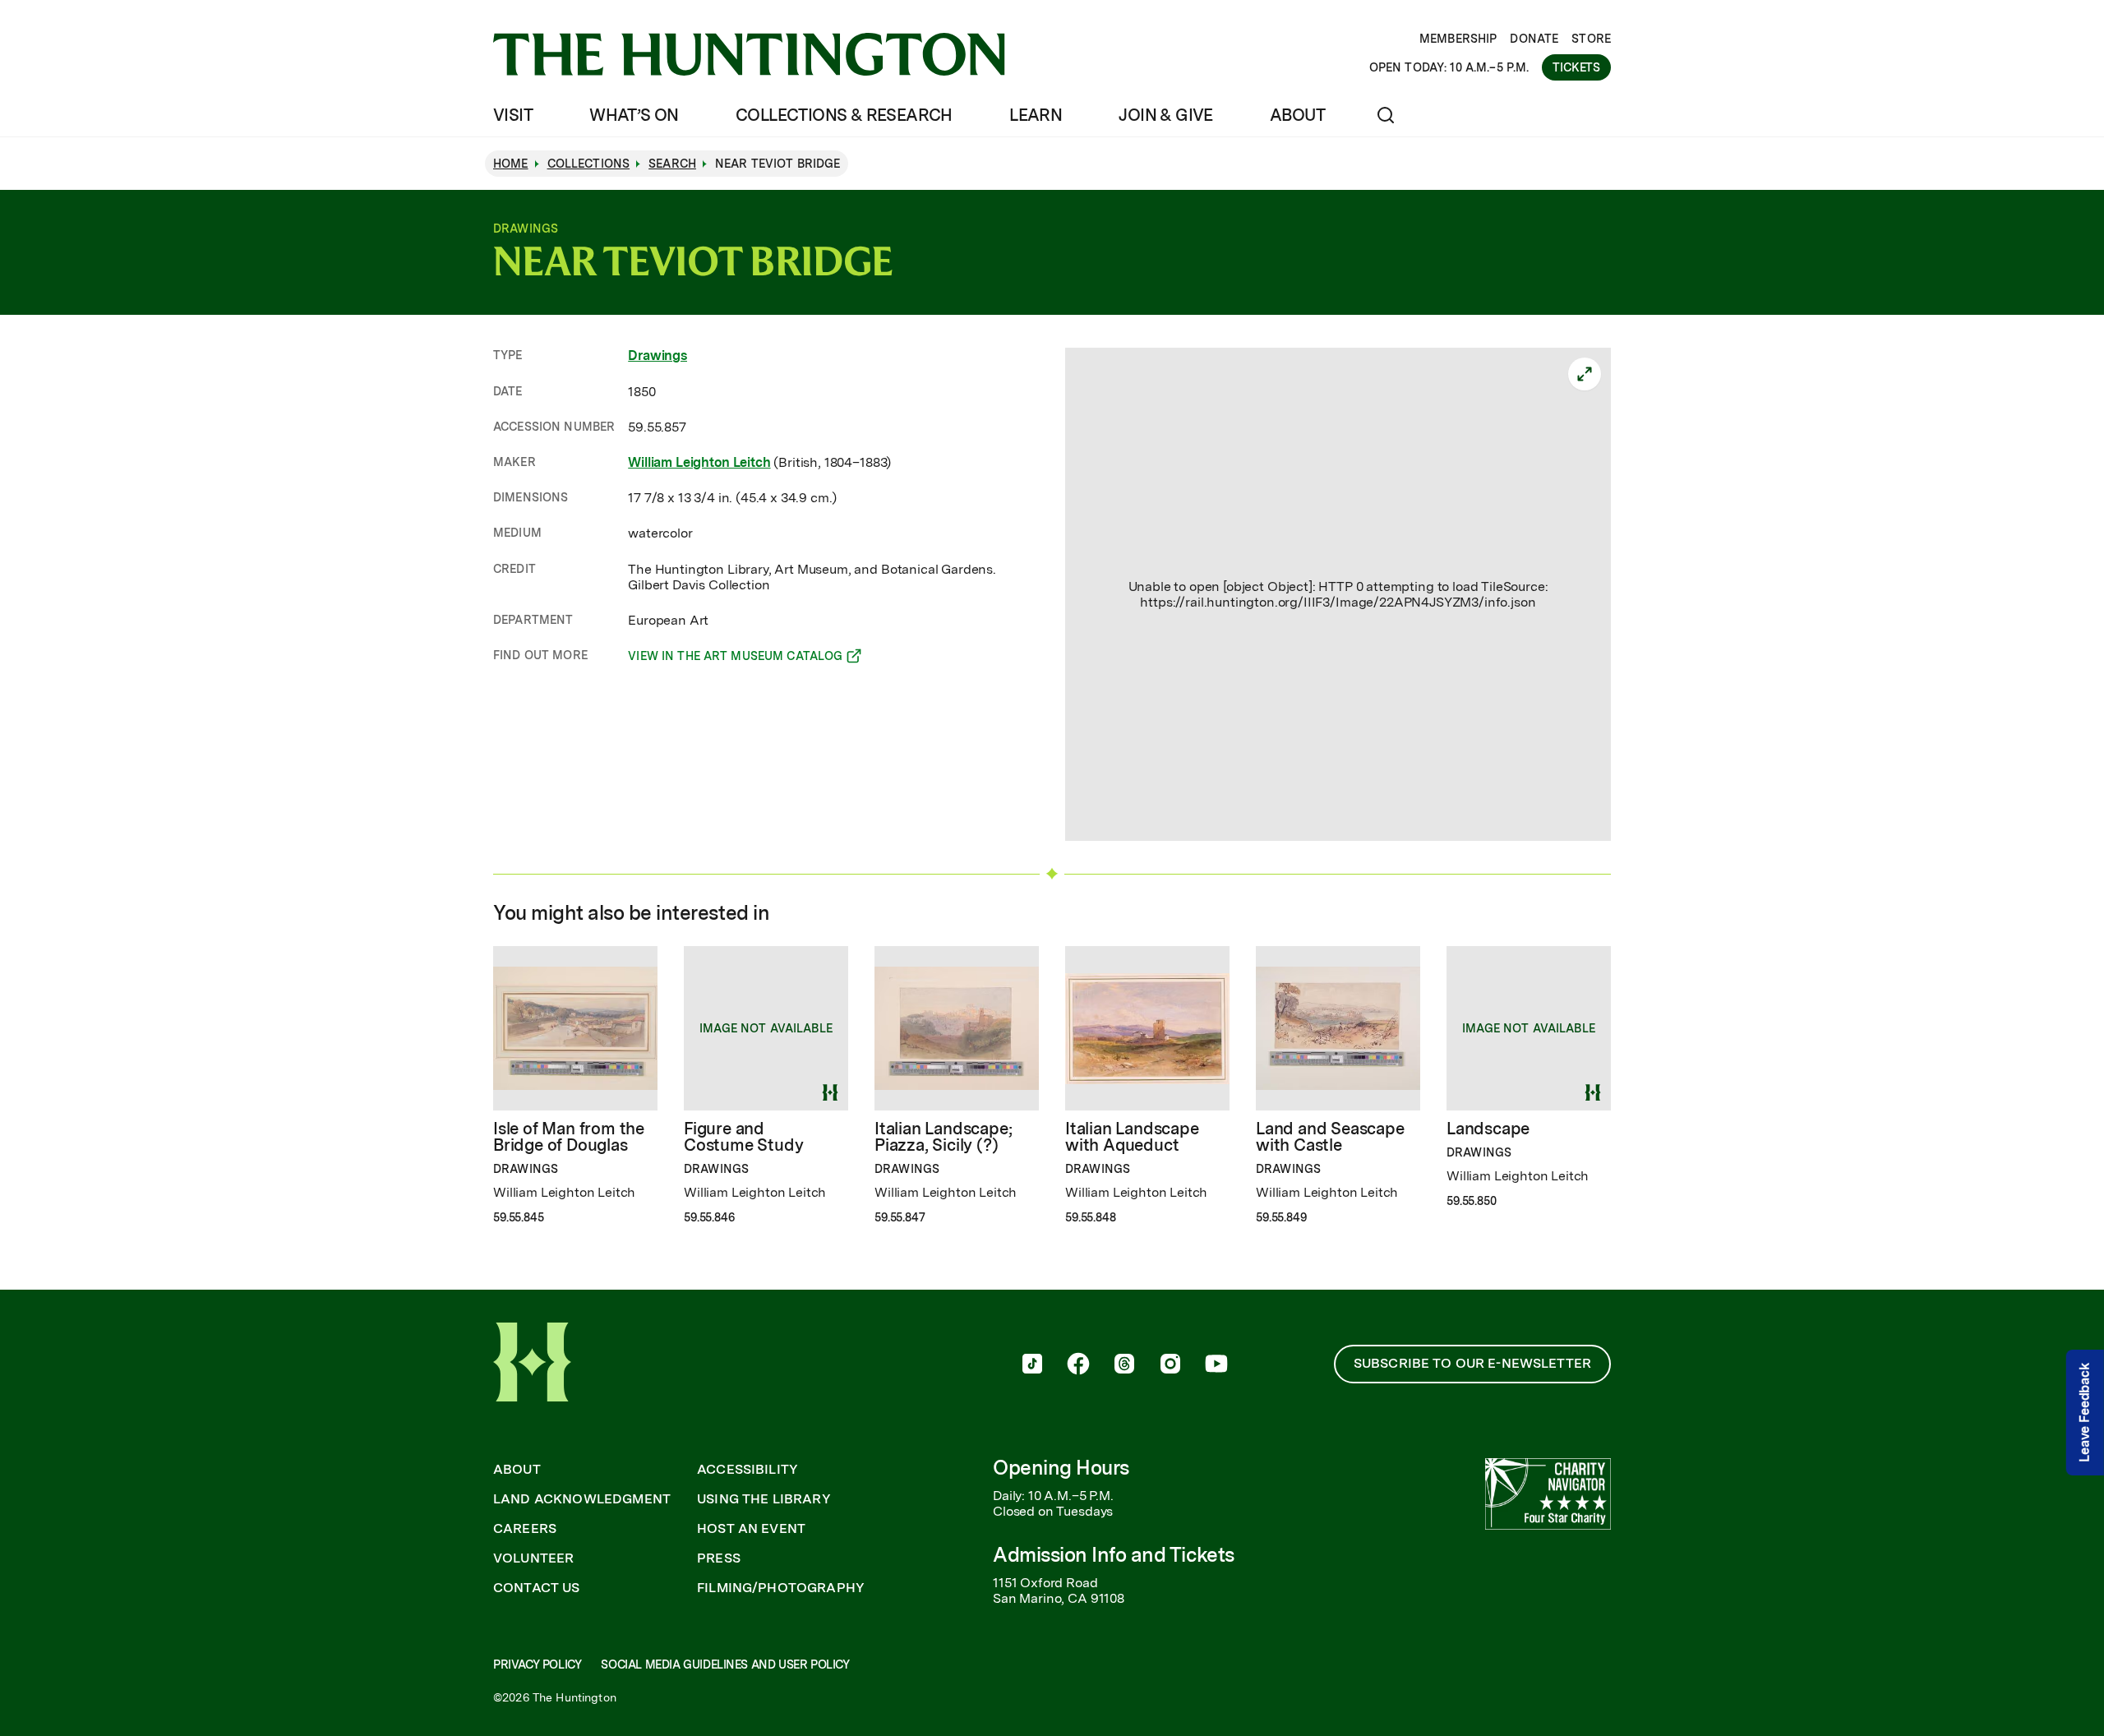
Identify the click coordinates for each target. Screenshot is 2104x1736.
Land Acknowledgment (582, 1499)
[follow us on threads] (1124, 1365)
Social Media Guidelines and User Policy (725, 1664)
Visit (513, 115)
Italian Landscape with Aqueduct (1132, 1137)
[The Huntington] (749, 54)
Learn (1036, 115)
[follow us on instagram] (1170, 1365)
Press (719, 1558)
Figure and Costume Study (743, 1137)
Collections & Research (844, 115)
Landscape (1488, 1129)
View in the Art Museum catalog (735, 658)
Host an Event (751, 1529)
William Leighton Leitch (699, 462)
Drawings (657, 356)
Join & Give (1165, 115)
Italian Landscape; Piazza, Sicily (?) (943, 1137)
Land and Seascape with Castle (1330, 1137)
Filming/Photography (781, 1588)
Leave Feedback (2085, 1413)
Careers (525, 1529)
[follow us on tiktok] (1032, 1365)
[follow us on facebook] (1078, 1365)
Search (672, 164)
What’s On (634, 115)
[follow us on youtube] (1216, 1365)
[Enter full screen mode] (1585, 374)
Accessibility (747, 1470)
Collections (589, 164)
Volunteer (533, 1558)
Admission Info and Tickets (1114, 1555)
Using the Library (764, 1499)
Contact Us (537, 1588)
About (1297, 115)
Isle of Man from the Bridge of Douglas (569, 1137)
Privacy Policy (537, 1664)
